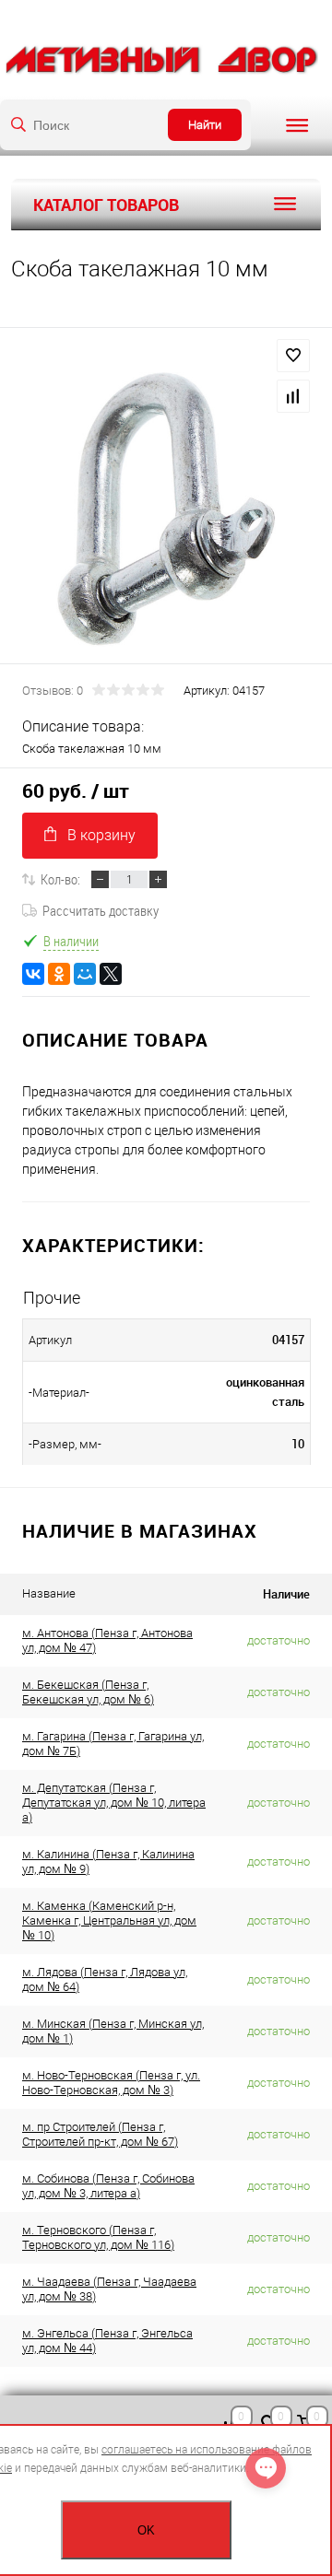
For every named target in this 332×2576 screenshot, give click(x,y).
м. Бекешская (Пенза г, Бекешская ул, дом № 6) (88, 1692)
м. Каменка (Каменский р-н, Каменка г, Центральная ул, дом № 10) (109, 1920)
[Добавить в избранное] (293, 356)
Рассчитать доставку (101, 910)
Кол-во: (60, 879)
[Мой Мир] (85, 974)
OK (146, 2530)
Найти (205, 125)
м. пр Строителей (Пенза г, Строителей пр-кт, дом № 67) (100, 2134)
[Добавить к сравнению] (293, 396)
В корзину (101, 835)
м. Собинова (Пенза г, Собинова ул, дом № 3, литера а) (108, 2186)
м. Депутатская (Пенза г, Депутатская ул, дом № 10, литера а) (114, 1803)
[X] (111, 974)
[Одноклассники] (59, 974)
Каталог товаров (106, 205)
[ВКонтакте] (33, 974)
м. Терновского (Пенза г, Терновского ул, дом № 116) (98, 2237)
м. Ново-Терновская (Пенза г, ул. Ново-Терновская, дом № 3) (111, 2083)
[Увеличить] (166, 509)
